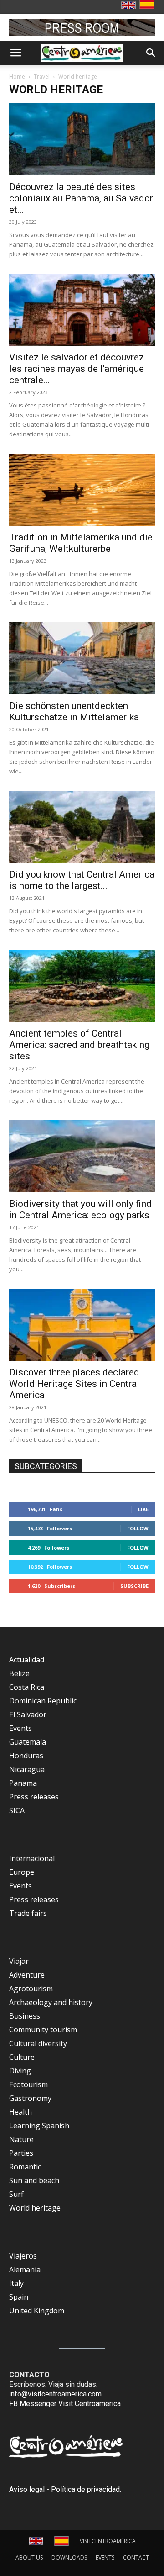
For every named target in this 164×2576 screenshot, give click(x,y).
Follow (138, 1528)
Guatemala (28, 1742)
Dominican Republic (43, 1701)
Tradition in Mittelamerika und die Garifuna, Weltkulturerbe (81, 543)
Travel (42, 77)
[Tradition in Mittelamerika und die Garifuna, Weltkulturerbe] (82, 490)
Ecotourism (28, 2084)
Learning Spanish (39, 2126)
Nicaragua (27, 1769)
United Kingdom (37, 2311)
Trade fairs (28, 1913)
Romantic (25, 2167)
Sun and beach (34, 2180)
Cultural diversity (38, 2043)
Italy (16, 2283)
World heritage (35, 2208)
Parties (21, 2153)
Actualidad (27, 1660)
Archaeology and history (51, 2002)
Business (25, 2016)
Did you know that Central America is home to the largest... (82, 880)
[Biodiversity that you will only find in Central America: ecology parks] (82, 1156)
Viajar (19, 1961)
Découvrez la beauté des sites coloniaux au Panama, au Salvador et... (81, 198)
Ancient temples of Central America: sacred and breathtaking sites (79, 1045)
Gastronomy (30, 2098)
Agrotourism (31, 1989)
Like (143, 1509)
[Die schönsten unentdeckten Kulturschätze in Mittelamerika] (82, 658)
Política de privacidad (85, 2489)
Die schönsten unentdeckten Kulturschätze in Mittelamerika (74, 711)
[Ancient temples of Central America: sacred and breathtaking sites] (82, 986)
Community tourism (43, 2030)
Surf (16, 2194)
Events (20, 1728)
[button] (15, 53)
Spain (19, 2297)
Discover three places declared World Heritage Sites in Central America (74, 1384)
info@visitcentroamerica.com (55, 2394)
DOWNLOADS (69, 2557)
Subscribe (134, 1586)
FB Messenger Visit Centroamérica (65, 2404)
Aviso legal (27, 2489)
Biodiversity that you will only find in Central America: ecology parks (80, 1209)
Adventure (27, 1975)
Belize (19, 1673)
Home (17, 77)
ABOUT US (29, 2557)
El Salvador (28, 1714)
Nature (21, 2139)
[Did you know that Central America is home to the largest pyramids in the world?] (82, 827)
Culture (22, 2057)
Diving (20, 2071)
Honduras (26, 1756)
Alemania (25, 2269)
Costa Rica (27, 1687)
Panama (23, 1783)
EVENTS (105, 2557)
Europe (22, 1872)
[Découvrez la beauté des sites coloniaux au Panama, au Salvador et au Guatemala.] (82, 139)
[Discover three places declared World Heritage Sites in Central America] (82, 1325)
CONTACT (136, 2557)
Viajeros (23, 2256)
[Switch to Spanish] (148, 5)
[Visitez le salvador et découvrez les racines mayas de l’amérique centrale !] (82, 310)
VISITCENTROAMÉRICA (108, 2541)
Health (20, 2112)
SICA (17, 1810)
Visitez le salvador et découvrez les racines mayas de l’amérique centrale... (77, 369)
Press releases (34, 1797)
